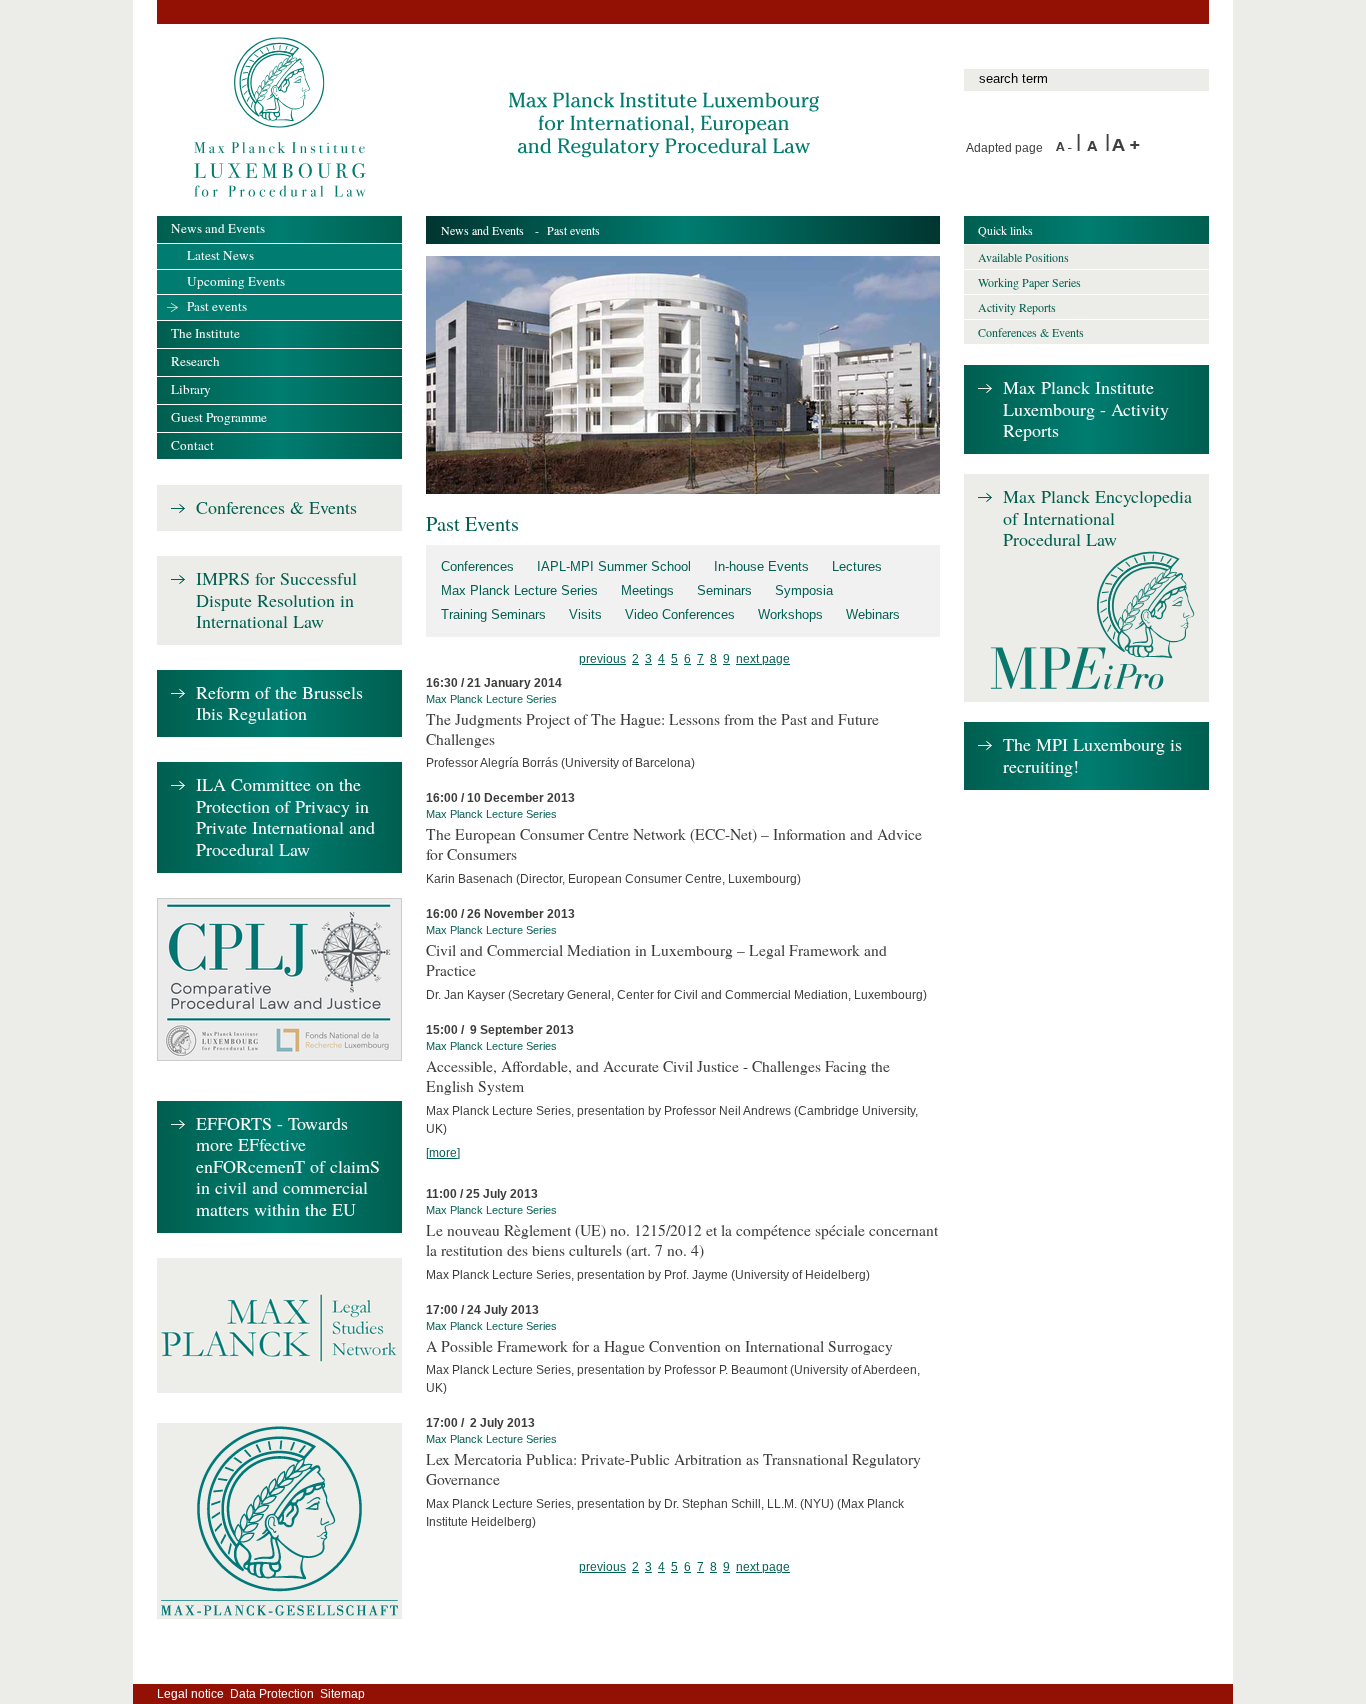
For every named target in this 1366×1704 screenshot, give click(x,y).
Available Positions (1023, 257)
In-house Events (761, 566)
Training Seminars (493, 614)
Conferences (477, 566)
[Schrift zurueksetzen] (1096, 148)
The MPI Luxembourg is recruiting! (1092, 755)
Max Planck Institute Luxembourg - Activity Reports (1086, 409)
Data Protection (272, 1694)
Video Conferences (680, 614)
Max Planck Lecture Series (519, 590)
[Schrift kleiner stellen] (1066, 148)
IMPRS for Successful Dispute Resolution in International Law (276, 600)
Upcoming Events (236, 281)
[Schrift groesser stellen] (1126, 148)
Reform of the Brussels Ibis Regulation (279, 703)
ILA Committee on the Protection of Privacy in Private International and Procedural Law (285, 817)
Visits (585, 614)
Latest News (220, 255)
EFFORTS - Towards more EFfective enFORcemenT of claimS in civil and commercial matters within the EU (288, 1167)
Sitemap (342, 1694)
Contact (192, 445)
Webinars (873, 614)
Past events (217, 306)
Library (191, 389)
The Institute (205, 333)
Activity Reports (1017, 307)
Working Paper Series (1029, 282)
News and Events (482, 230)
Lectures (857, 566)
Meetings (647, 590)
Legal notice (190, 1694)
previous (602, 659)
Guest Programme (219, 417)
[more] (443, 1153)
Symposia (804, 590)
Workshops (790, 614)
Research (195, 361)
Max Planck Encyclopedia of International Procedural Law (1097, 518)
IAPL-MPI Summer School (614, 566)
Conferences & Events (276, 508)
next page (763, 659)
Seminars (724, 590)
